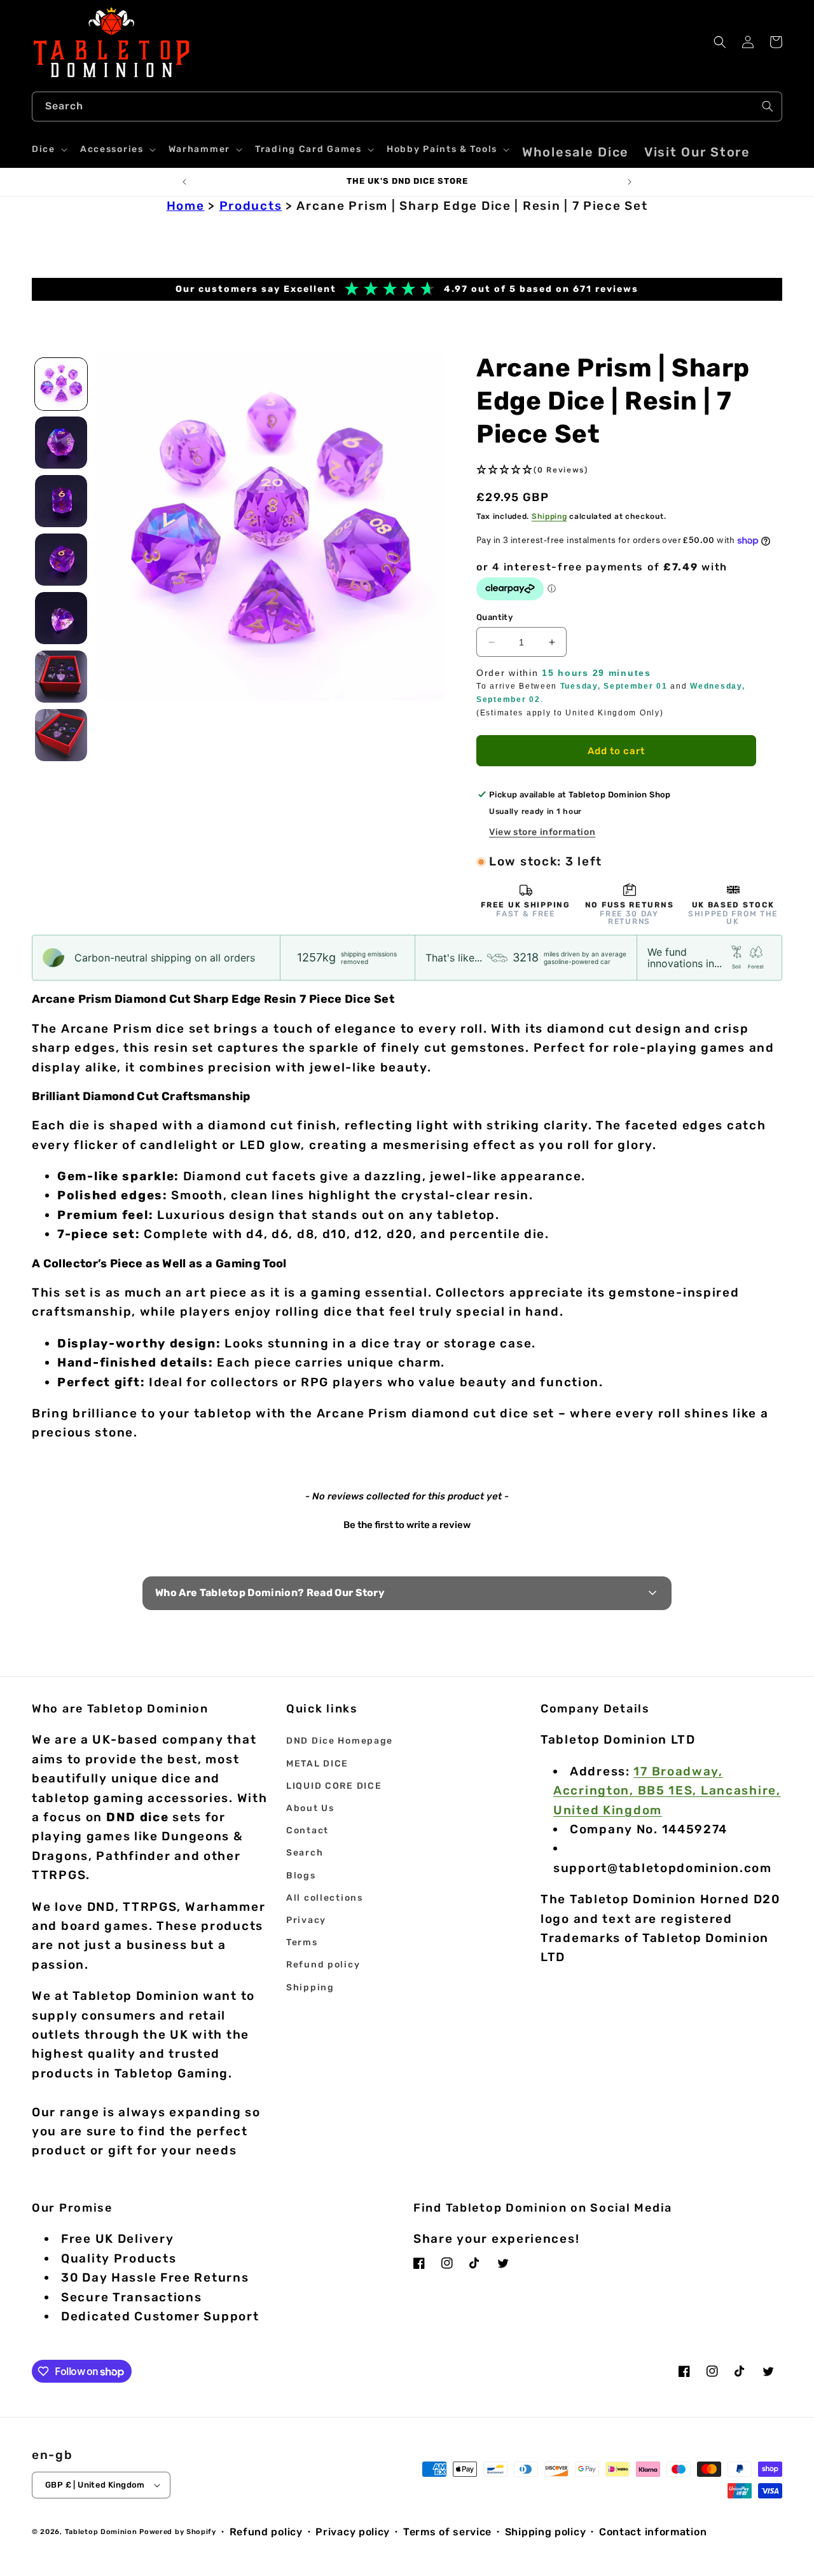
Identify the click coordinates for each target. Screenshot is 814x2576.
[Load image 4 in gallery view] (61, 560)
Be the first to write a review (407, 1525)
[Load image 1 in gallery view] (61, 384)
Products (251, 206)
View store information (542, 832)
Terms (302, 1942)
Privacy (306, 1920)
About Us (310, 1808)
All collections (325, 1898)
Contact (307, 1830)
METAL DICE (317, 1764)
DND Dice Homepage (340, 1741)
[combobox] (407, 107)
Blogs (301, 1876)
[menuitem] (576, 152)
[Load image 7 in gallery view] (61, 735)
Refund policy (323, 1965)
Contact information (653, 2532)
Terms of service (447, 2532)
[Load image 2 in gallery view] (61, 443)
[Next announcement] (630, 182)
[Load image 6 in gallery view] (61, 677)
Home (186, 206)
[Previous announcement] (184, 182)
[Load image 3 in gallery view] (61, 501)
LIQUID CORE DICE (334, 1786)
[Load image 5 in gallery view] (61, 618)
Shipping (549, 516)
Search (305, 1853)
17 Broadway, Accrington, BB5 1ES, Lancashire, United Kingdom (667, 1791)
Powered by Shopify (178, 2532)
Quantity (494, 617)
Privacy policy (353, 2532)
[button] (48, 149)
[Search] (768, 106)
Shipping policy (546, 2532)
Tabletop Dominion (101, 2532)
